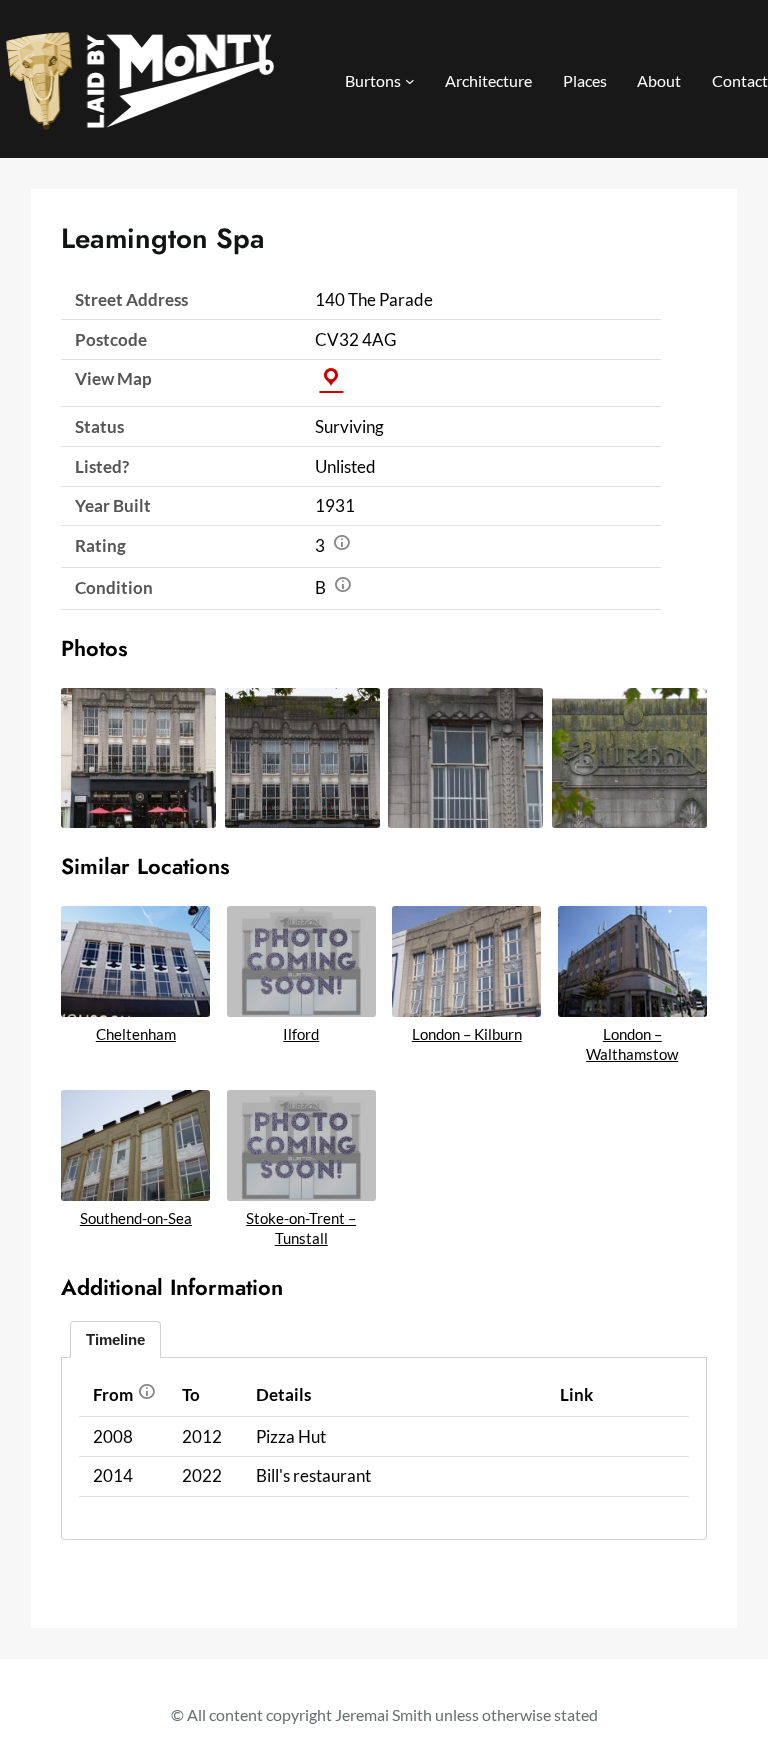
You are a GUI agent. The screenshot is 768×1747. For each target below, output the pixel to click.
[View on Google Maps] (331, 378)
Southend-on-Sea (136, 1218)
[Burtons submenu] (410, 81)
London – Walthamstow (632, 1044)
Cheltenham (136, 1034)
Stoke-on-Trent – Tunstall (301, 1228)
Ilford (301, 1034)
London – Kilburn (467, 1034)
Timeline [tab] (115, 1339)
